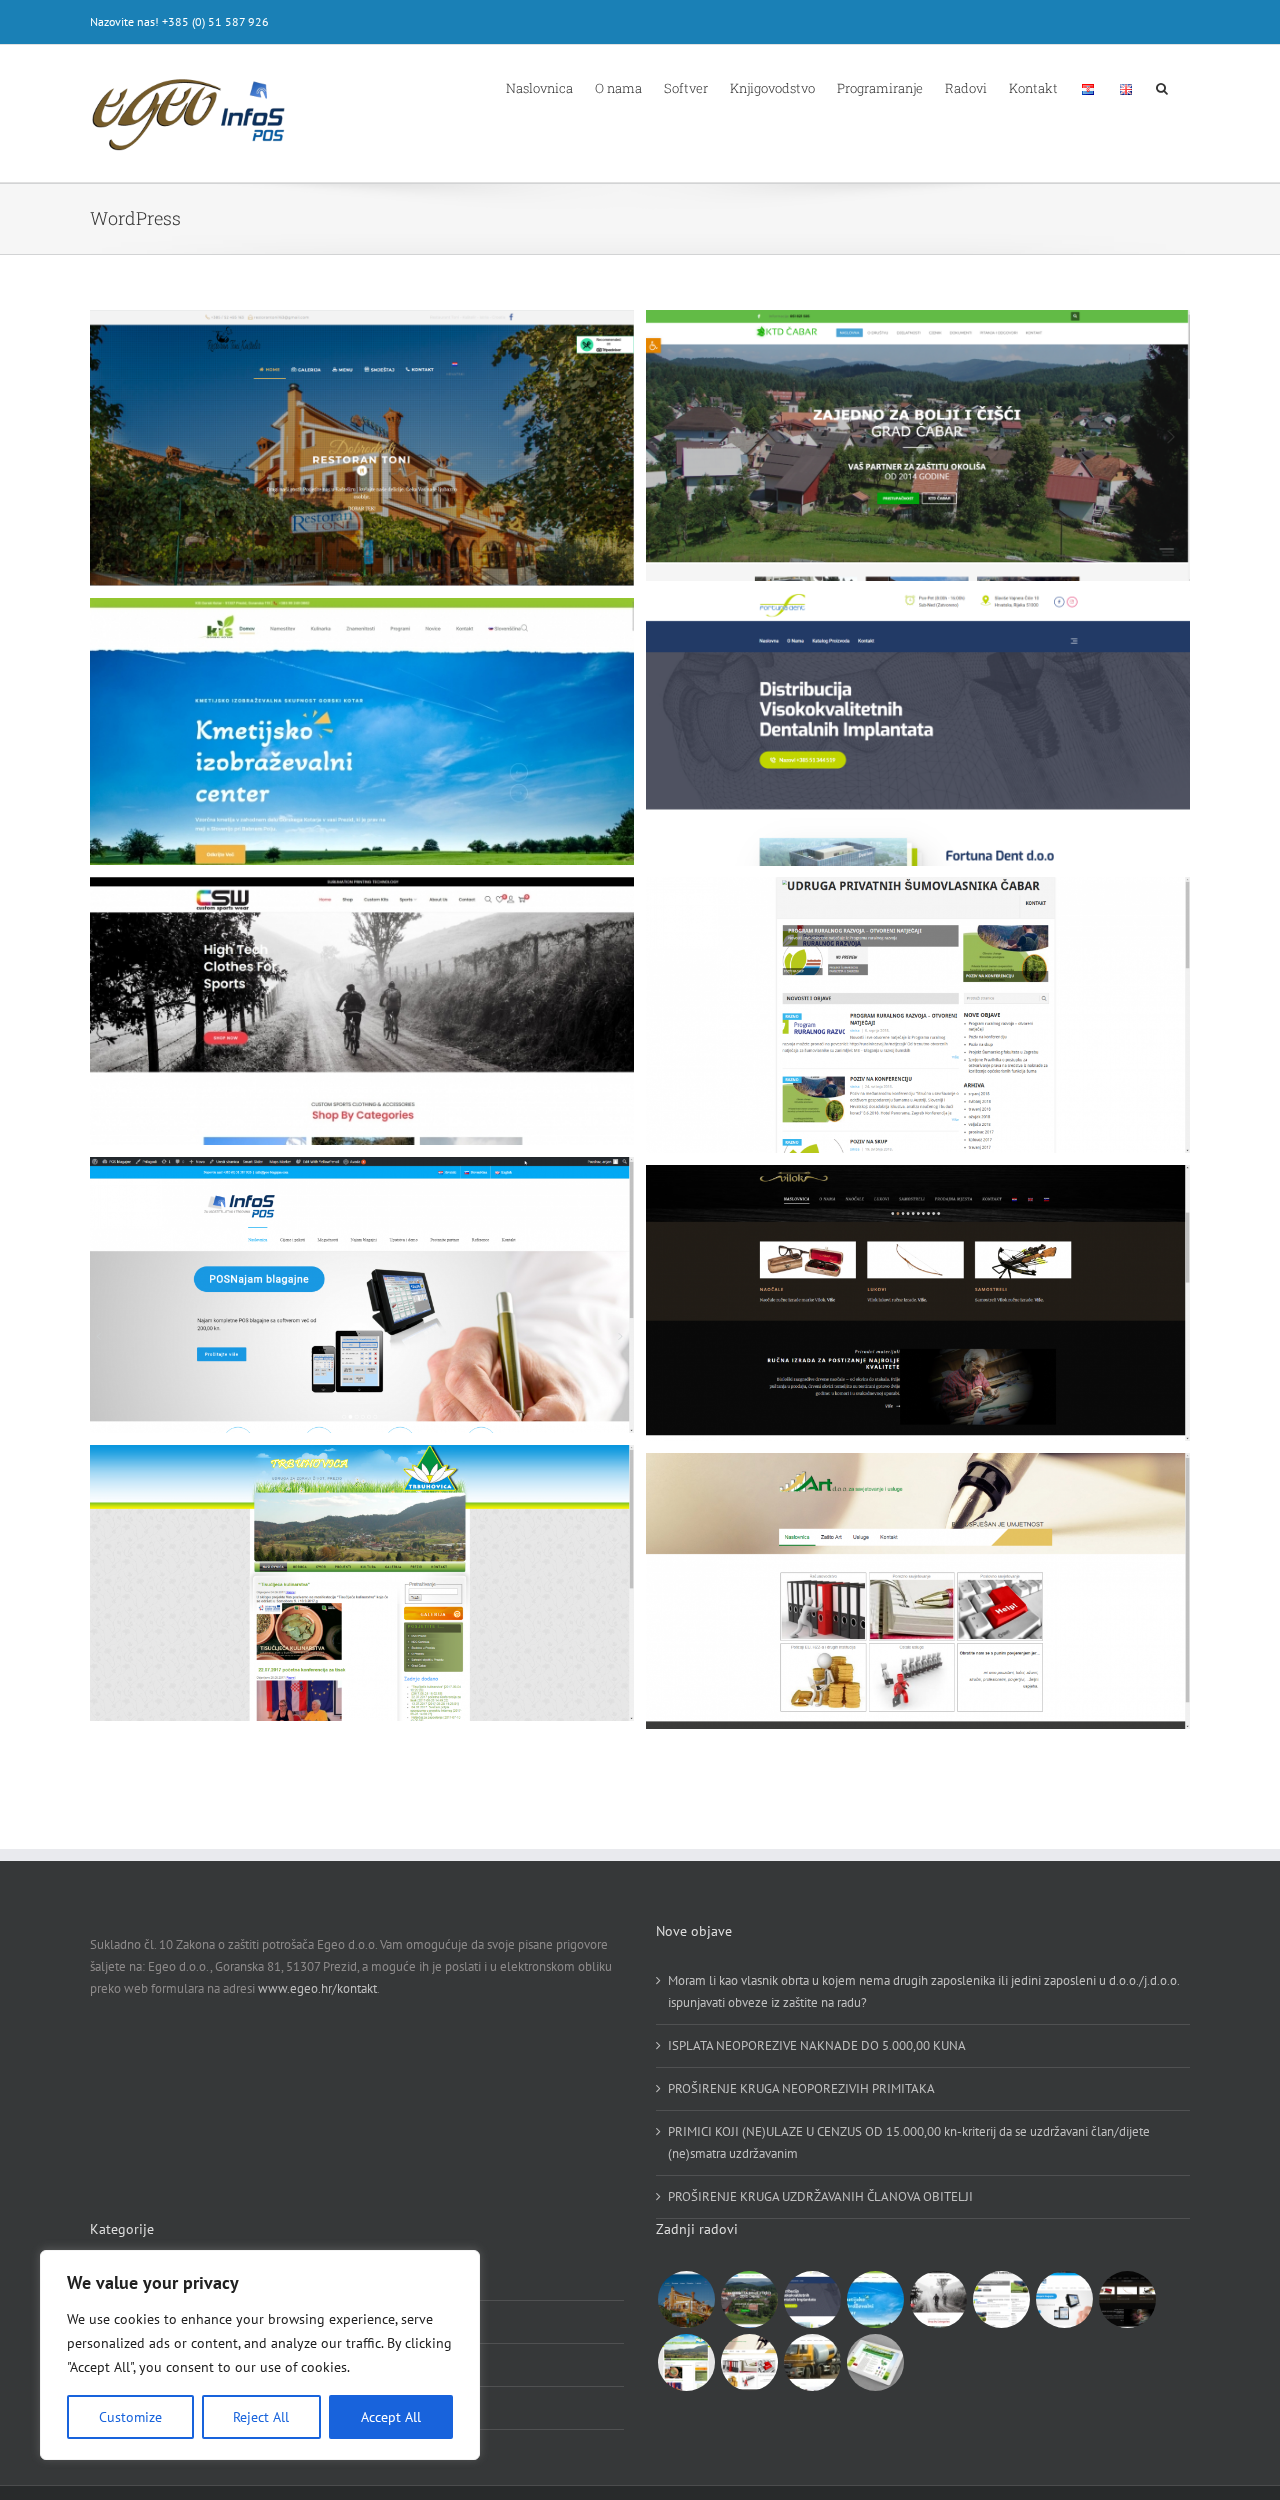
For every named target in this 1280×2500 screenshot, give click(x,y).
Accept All (391, 2417)
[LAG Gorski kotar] (875, 2362)
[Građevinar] (812, 2362)
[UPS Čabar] (1001, 2299)
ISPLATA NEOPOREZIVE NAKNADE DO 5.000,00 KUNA (817, 2045)
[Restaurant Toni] (686, 2299)
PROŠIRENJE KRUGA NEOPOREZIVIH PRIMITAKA (801, 2088)
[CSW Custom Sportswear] (938, 2299)
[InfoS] (1064, 2299)
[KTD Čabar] (749, 2299)
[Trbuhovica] (686, 2362)
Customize (130, 2417)
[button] (1162, 87)
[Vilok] (1127, 2299)
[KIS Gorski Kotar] (875, 2299)
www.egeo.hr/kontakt (317, 1988)
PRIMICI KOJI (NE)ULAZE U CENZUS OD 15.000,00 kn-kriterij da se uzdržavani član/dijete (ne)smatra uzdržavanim (909, 2142)
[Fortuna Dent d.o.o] (812, 2299)
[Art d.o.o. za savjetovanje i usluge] (749, 2362)
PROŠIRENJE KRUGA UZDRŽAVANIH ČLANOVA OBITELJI (820, 2196)
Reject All (261, 2417)
